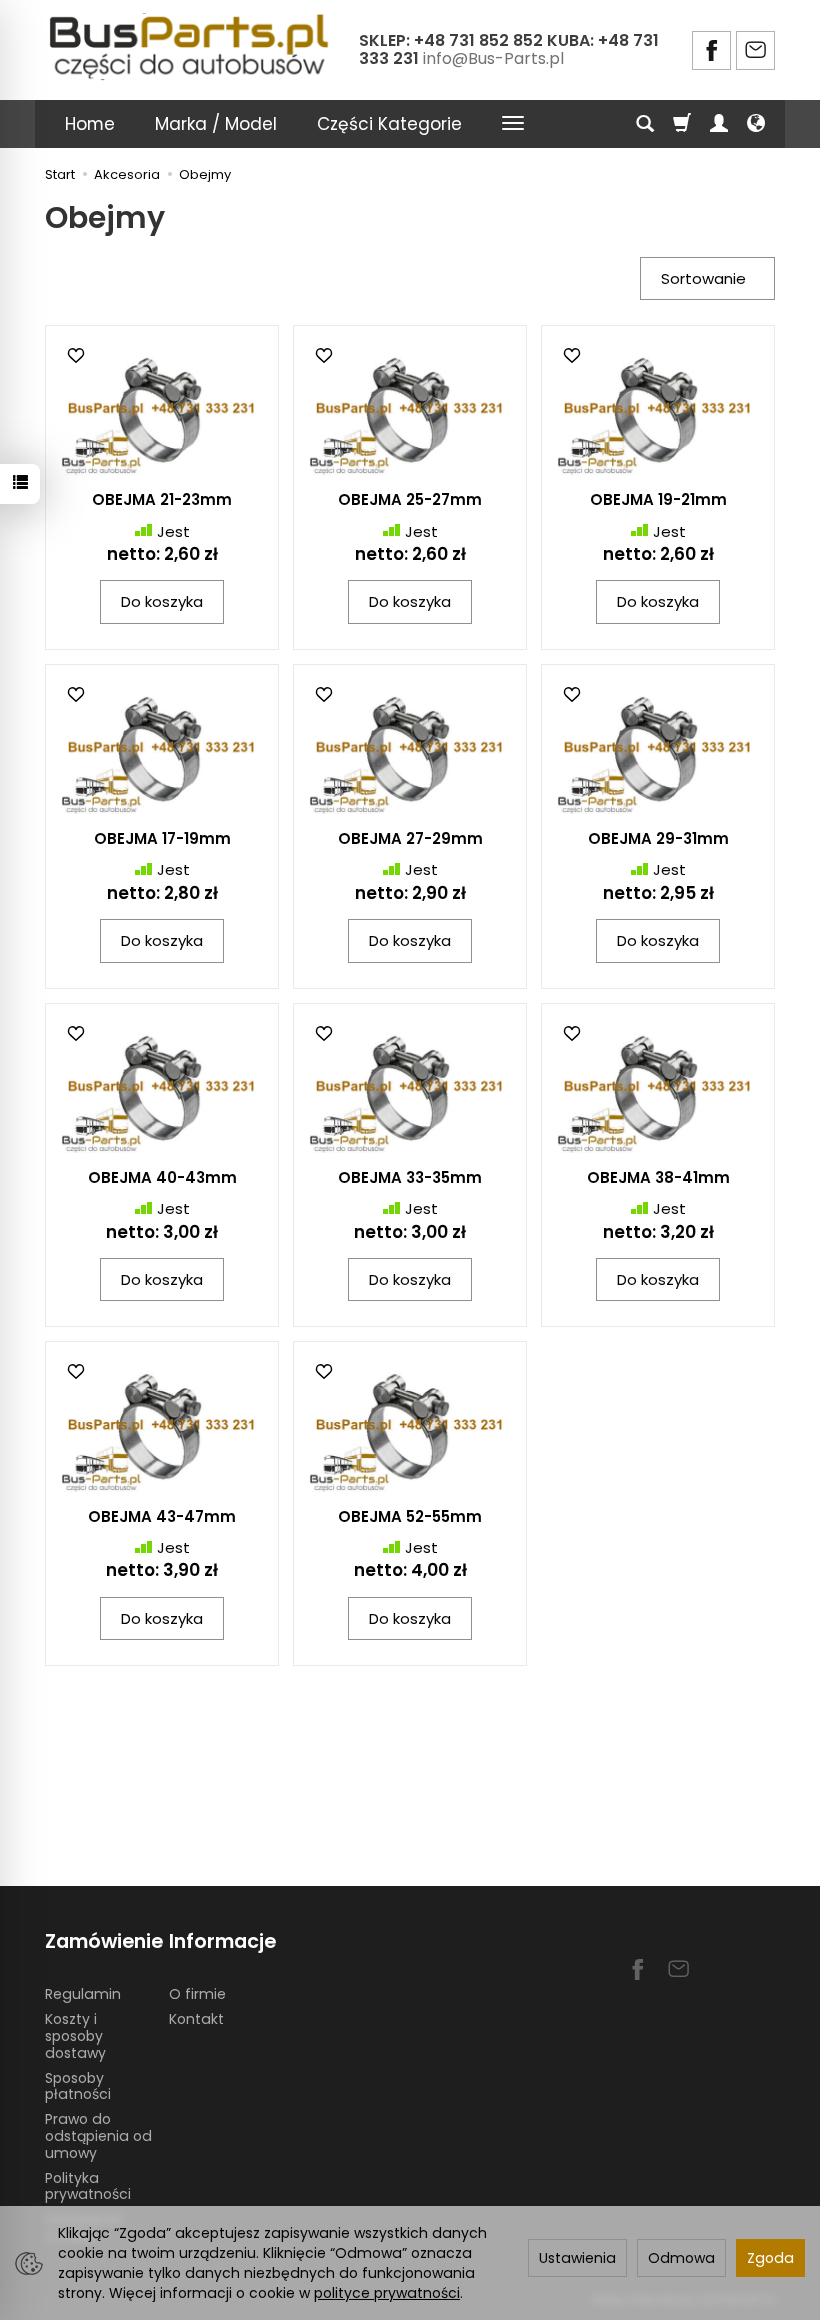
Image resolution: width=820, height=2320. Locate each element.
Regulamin (83, 1994)
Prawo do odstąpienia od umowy (98, 2136)
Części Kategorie (389, 124)
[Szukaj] (645, 124)
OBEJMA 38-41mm (658, 1177)
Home (90, 124)
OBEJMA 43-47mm (162, 1516)
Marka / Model (216, 124)
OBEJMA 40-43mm (162, 1177)
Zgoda (770, 2258)
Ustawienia (577, 2258)
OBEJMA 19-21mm (658, 499)
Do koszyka (162, 601)
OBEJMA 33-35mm (410, 1177)
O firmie (197, 1994)
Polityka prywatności (88, 2186)
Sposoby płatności (78, 2086)
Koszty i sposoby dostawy (75, 2036)
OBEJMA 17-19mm (162, 838)
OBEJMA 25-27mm (410, 499)
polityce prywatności (387, 2293)
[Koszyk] (682, 124)
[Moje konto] (719, 124)
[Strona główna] (191, 47)
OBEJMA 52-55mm (410, 1516)
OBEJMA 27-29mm (410, 838)
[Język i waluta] (756, 124)
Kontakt (196, 2019)
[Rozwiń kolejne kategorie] (513, 124)
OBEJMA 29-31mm (658, 838)
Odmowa (681, 2258)
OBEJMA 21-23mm (162, 499)
